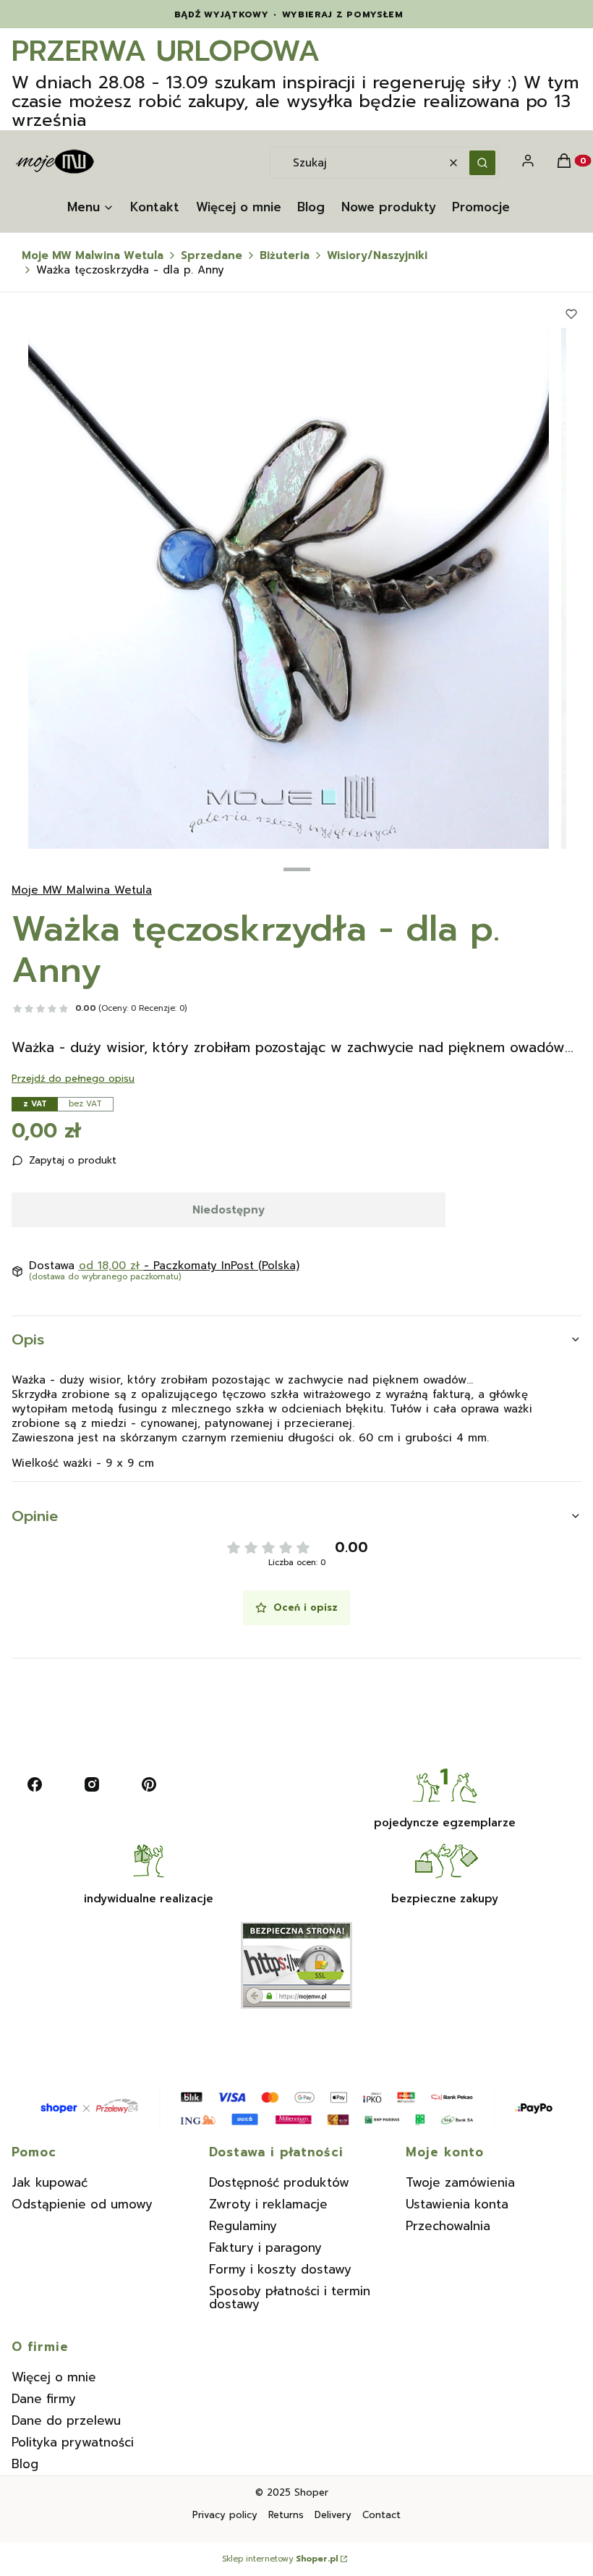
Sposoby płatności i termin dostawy (290, 2297)
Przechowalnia (448, 2226)
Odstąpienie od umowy (82, 2204)
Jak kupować (50, 2182)
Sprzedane (212, 255)
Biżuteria (285, 255)
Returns (286, 2515)
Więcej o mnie (54, 2377)
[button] (482, 163)
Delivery (333, 2515)
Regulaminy (243, 2226)
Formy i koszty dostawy (280, 2269)
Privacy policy (225, 2515)
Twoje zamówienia (460, 2182)
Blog (25, 2464)
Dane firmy (44, 2399)
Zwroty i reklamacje (268, 2204)
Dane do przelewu (66, 2420)
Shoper (311, 2492)
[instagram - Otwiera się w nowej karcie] (92, 1784)
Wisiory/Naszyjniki (377, 255)
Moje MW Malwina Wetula (93, 255)
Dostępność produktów (279, 2182)
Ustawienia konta (457, 2204)
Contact (381, 2515)
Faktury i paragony (265, 2247)
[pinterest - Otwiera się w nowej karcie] (149, 1784)
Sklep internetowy (280, 2559)
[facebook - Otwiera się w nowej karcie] (35, 1784)
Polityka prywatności (73, 2442)
